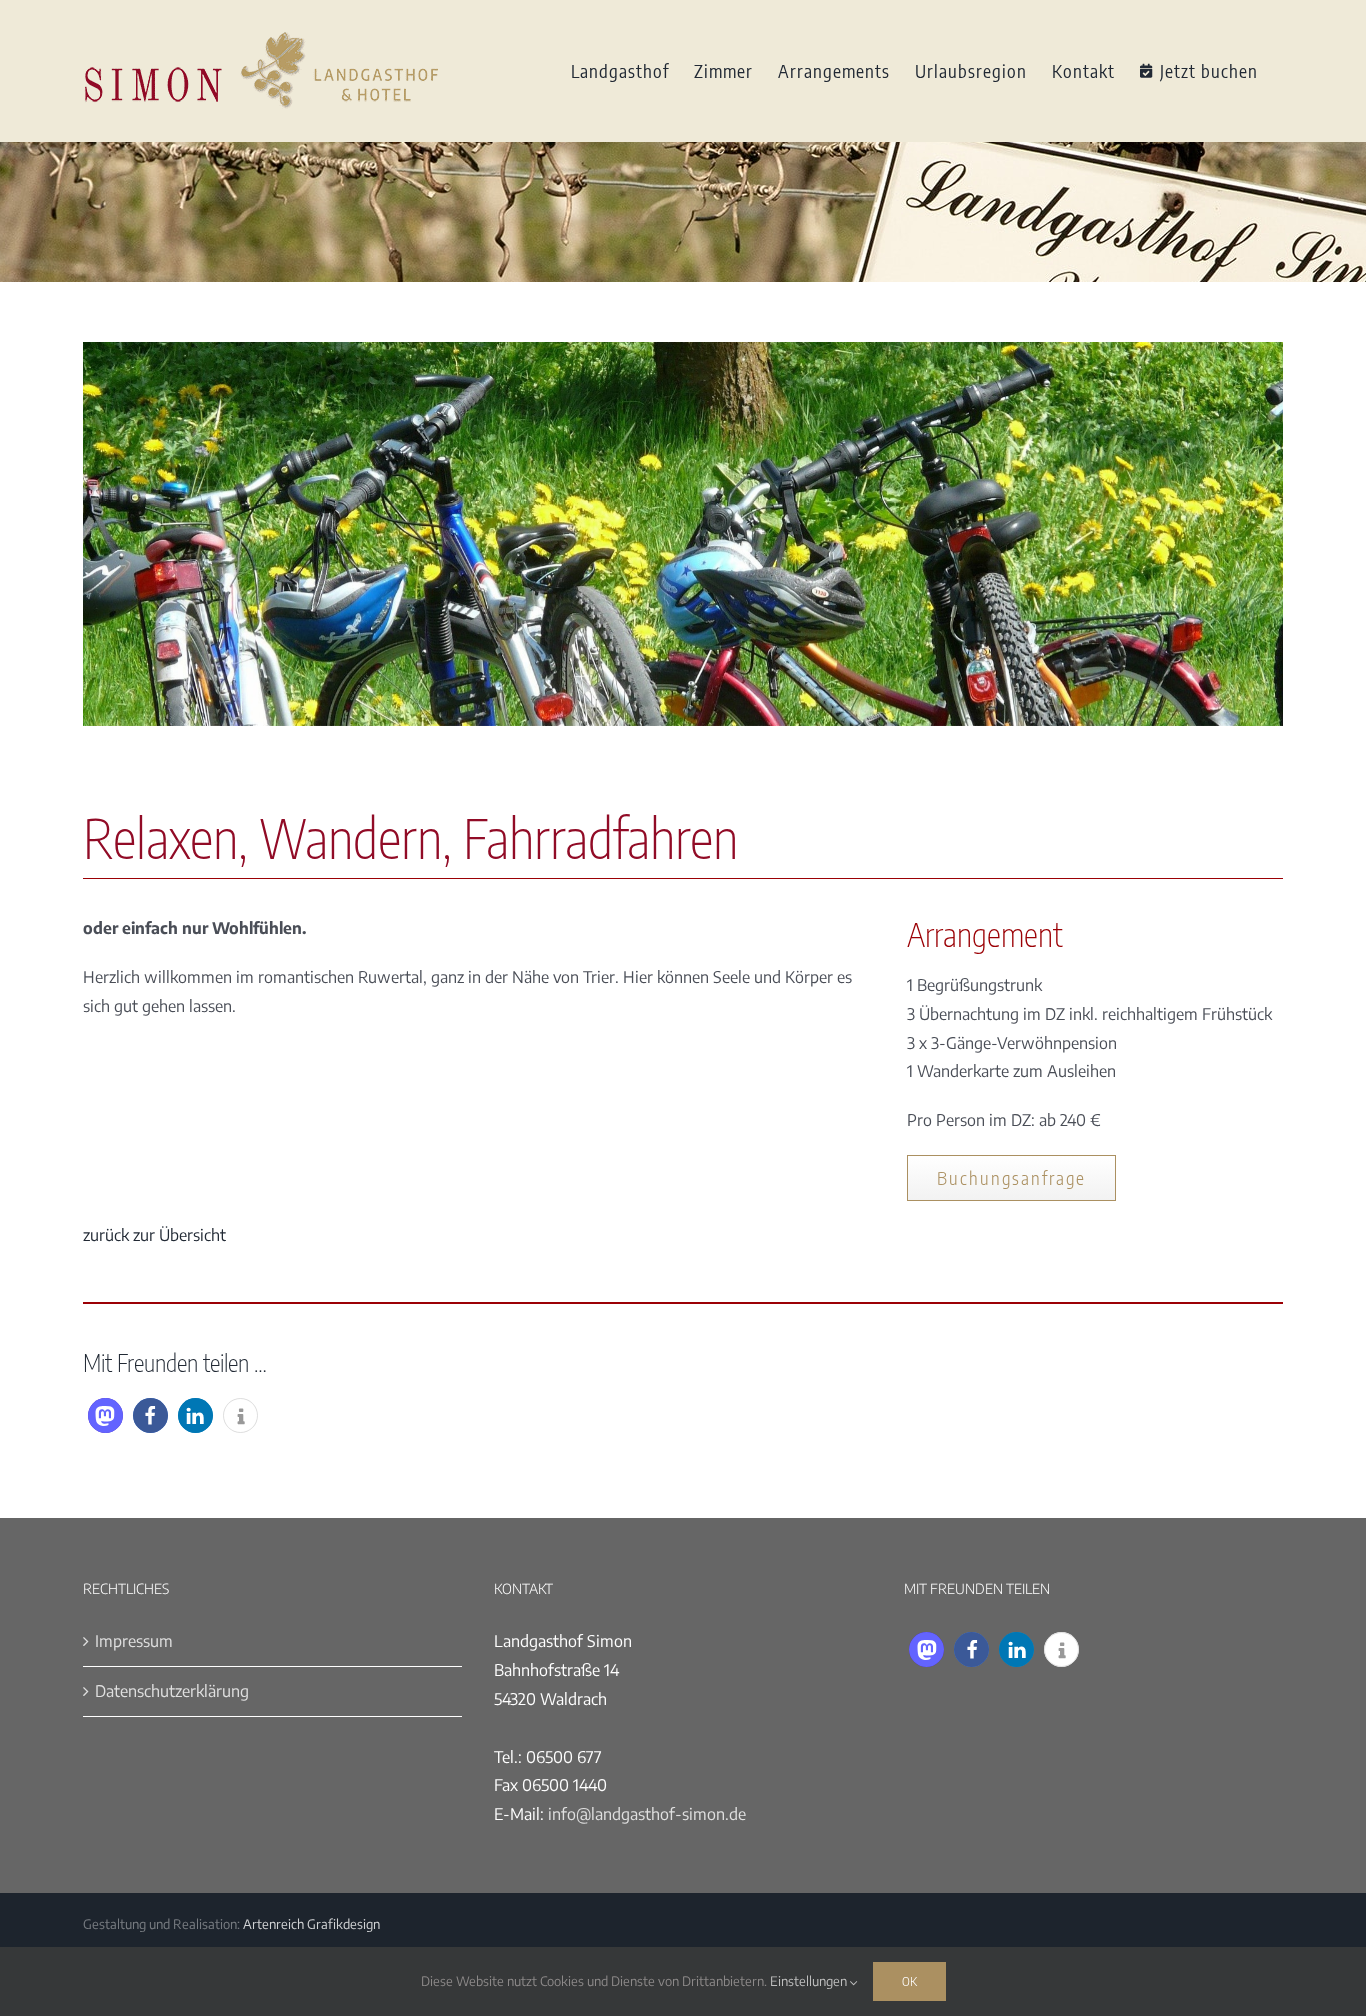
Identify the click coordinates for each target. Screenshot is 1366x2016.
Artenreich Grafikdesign (311, 1924)
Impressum (134, 1641)
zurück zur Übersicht (154, 1235)
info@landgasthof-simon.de (647, 1814)
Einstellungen (810, 1981)
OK (909, 1981)
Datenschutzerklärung (172, 1691)
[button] (105, 1415)
